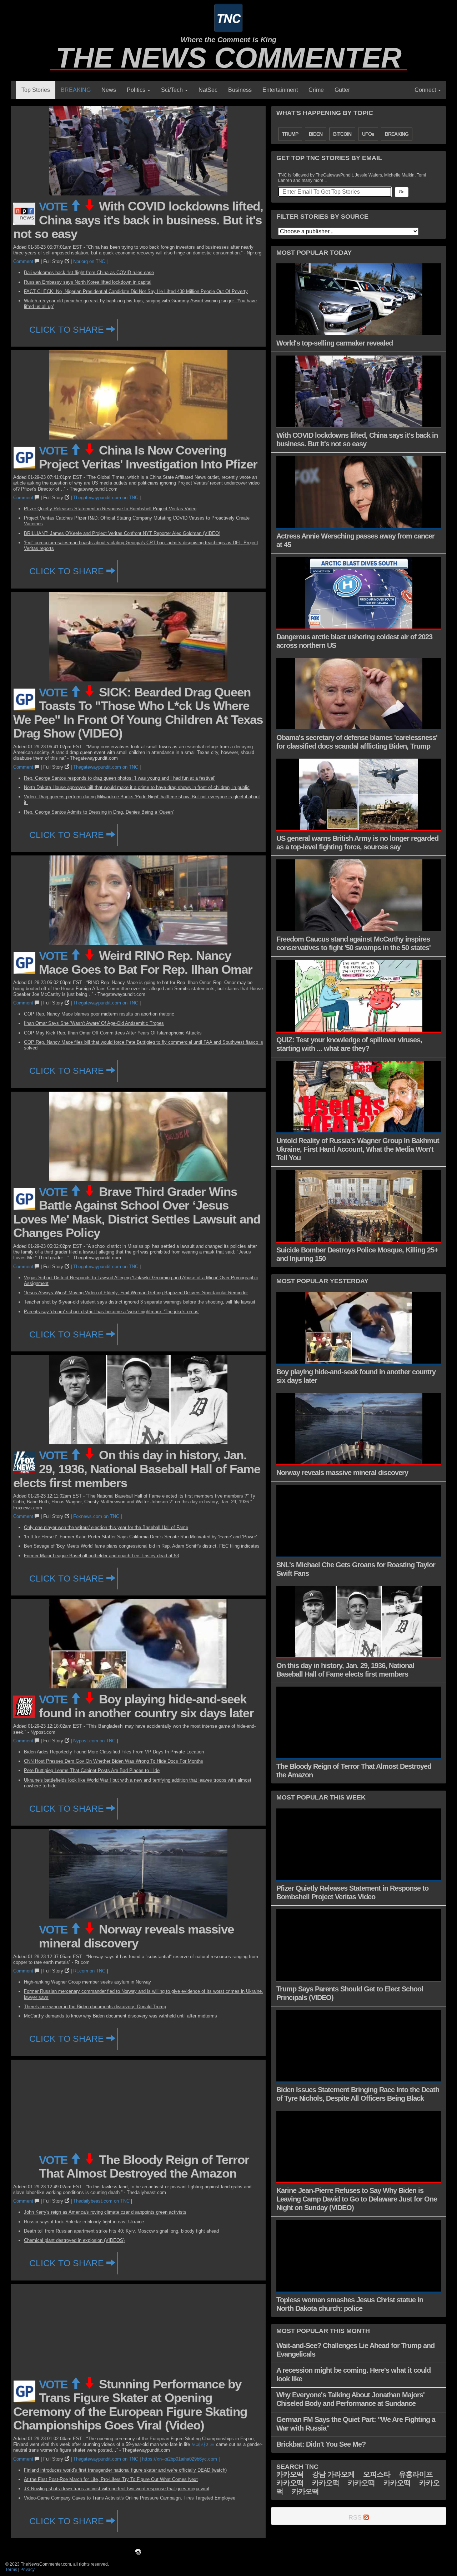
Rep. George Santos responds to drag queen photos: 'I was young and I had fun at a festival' (119, 778)
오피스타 (377, 2474)
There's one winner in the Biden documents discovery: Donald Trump (95, 2007)
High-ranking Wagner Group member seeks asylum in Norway (87, 1982)
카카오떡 (290, 2474)
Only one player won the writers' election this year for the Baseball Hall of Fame (106, 1527)
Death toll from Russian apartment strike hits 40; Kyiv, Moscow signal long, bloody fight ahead (121, 2231)
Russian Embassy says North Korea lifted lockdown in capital (88, 282)
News (109, 90)
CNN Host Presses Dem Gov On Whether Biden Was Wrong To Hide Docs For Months (114, 1761)
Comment (24, 261)
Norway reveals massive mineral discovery (136, 1936)
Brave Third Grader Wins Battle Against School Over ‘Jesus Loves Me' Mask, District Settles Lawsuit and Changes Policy (137, 1212)
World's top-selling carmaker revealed (335, 343)
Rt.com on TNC (89, 1971)
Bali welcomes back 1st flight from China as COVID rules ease (89, 272)
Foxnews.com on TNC (96, 1516)
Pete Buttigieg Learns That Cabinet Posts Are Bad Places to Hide (92, 1770)
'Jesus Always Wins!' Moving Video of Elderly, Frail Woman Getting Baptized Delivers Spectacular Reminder (136, 1293)
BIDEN (316, 134)
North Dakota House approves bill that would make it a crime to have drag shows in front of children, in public (137, 787)
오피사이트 (203, 2444)
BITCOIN (342, 134)
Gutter (342, 90)
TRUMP (290, 134)
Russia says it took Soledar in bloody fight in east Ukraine (84, 2222)
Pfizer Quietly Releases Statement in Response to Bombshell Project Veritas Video (110, 509)
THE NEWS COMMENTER (229, 58)
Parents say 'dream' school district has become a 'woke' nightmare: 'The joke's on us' (112, 1312)
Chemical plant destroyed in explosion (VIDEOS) (74, 2240)
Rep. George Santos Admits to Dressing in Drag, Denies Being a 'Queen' (99, 812)
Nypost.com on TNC (94, 1741)
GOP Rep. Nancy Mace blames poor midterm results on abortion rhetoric (99, 1014)
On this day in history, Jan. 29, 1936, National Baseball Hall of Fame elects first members (137, 1469)
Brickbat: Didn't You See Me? (321, 2444)
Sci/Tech (173, 90)
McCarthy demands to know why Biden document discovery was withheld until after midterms (120, 2016)
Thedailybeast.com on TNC (101, 2201)
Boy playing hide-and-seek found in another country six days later (146, 1706)
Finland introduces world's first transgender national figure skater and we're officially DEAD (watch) (125, 2470)
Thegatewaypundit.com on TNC (106, 498)
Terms (11, 2570)
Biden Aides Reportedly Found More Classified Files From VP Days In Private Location (114, 1752)
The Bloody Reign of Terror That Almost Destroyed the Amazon (144, 2166)
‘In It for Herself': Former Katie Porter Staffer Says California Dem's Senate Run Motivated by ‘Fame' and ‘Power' (140, 1537)
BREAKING (76, 90)
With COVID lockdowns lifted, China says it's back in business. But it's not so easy (138, 220)
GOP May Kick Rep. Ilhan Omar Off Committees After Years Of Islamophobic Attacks (113, 1033)
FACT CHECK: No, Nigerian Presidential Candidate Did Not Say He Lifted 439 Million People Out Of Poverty (136, 291)
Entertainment (280, 90)
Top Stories (36, 90)
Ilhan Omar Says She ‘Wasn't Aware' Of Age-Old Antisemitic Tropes (94, 1023)
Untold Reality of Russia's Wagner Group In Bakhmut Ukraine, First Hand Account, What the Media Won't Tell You (358, 1149)
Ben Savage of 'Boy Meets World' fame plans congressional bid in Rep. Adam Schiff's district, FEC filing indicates (142, 1546)
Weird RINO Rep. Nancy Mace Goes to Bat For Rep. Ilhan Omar (146, 962)
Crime (316, 90)
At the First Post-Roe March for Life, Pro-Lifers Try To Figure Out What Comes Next (111, 2479)
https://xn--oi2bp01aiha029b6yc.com (180, 2459)
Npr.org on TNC (89, 261)
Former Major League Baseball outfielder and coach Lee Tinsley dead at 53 (101, 1556)
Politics (137, 90)
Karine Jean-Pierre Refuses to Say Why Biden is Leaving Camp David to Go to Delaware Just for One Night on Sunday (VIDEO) (357, 2199)
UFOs (368, 134)
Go (402, 192)
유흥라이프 (416, 2474)
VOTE (54, 207)
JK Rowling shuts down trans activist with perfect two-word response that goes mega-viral (117, 2489)
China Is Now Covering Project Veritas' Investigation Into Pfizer (148, 457)
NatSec (208, 90)
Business (240, 90)
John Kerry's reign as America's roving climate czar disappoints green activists (105, 2212)
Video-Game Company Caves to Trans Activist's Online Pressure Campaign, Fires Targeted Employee (130, 2498)
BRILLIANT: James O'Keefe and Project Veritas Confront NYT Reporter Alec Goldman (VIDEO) (122, 533)
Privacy (27, 2570)
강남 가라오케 (333, 2474)
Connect (426, 90)
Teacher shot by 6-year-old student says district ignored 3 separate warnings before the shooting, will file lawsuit (140, 1302)
